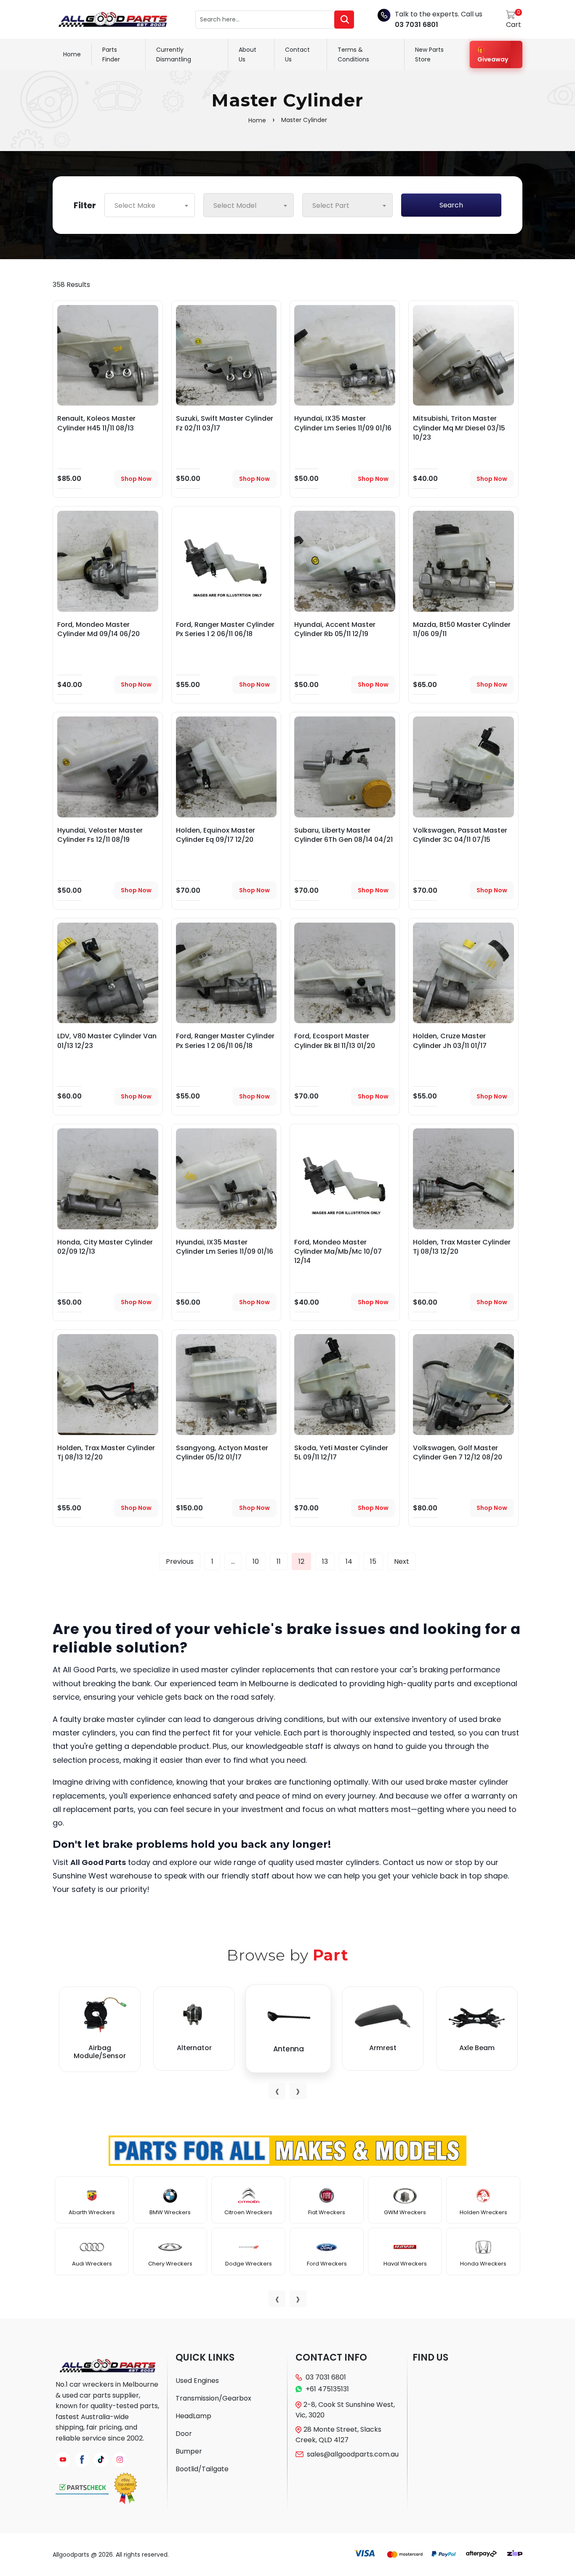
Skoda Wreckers (248, 2212)
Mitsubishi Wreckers (92, 2212)
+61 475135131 (327, 2389)
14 (349, 1561)
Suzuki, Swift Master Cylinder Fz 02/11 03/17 (225, 423)
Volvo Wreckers (483, 2212)
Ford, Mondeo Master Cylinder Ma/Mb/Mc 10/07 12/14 (338, 1252)
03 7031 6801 (417, 25)
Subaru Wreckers (327, 2212)
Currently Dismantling (174, 54)
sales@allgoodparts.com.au (353, 2454)
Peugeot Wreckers (170, 2212)
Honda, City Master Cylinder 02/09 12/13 (105, 1247)
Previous (180, 1561)
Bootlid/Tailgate (202, 2469)
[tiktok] (101, 2460)
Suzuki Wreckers (327, 2264)
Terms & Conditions (353, 54)
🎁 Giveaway (493, 54)
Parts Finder (111, 54)
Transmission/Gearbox (213, 2398)
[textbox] (150, 206)
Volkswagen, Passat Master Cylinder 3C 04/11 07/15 (460, 835)
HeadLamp (193, 2416)
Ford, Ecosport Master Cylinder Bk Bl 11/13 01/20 (335, 1041)
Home (72, 54)
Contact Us (297, 54)
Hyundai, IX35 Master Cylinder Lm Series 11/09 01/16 (343, 423)
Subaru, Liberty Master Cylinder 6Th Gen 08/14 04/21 (343, 835)
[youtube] (63, 2460)
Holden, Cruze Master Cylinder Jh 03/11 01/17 (450, 1041)
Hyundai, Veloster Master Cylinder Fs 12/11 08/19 (100, 835)
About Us (248, 54)
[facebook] (82, 2460)
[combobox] (150, 205)
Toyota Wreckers (405, 2212)
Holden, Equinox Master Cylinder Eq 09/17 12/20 (216, 835)
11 (279, 1561)
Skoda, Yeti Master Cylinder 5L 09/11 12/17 (341, 1452)
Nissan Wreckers (92, 2264)
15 (373, 1561)
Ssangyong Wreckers (248, 2264)
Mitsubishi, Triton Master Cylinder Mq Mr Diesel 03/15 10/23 (459, 428)
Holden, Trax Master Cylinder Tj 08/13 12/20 (462, 1247)
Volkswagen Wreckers (405, 2268)
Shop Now (136, 479)
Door (184, 2434)
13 (325, 1561)
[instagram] (120, 2460)
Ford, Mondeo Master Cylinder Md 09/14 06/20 (98, 629)
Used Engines (197, 2381)
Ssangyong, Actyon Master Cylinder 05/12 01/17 (222, 1452)
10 (256, 1561)
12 (301, 1561)
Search (451, 205)
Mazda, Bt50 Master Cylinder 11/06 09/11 (462, 629)
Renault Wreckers (170, 2264)
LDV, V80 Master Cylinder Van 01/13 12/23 (107, 1041)
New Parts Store (429, 54)
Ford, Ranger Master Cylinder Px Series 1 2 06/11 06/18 (225, 629)
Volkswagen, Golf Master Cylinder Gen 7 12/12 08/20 (458, 1452)
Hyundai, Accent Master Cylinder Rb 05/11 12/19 (335, 629)
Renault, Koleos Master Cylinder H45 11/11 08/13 (96, 423)
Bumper (189, 2451)
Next (402, 1561)
